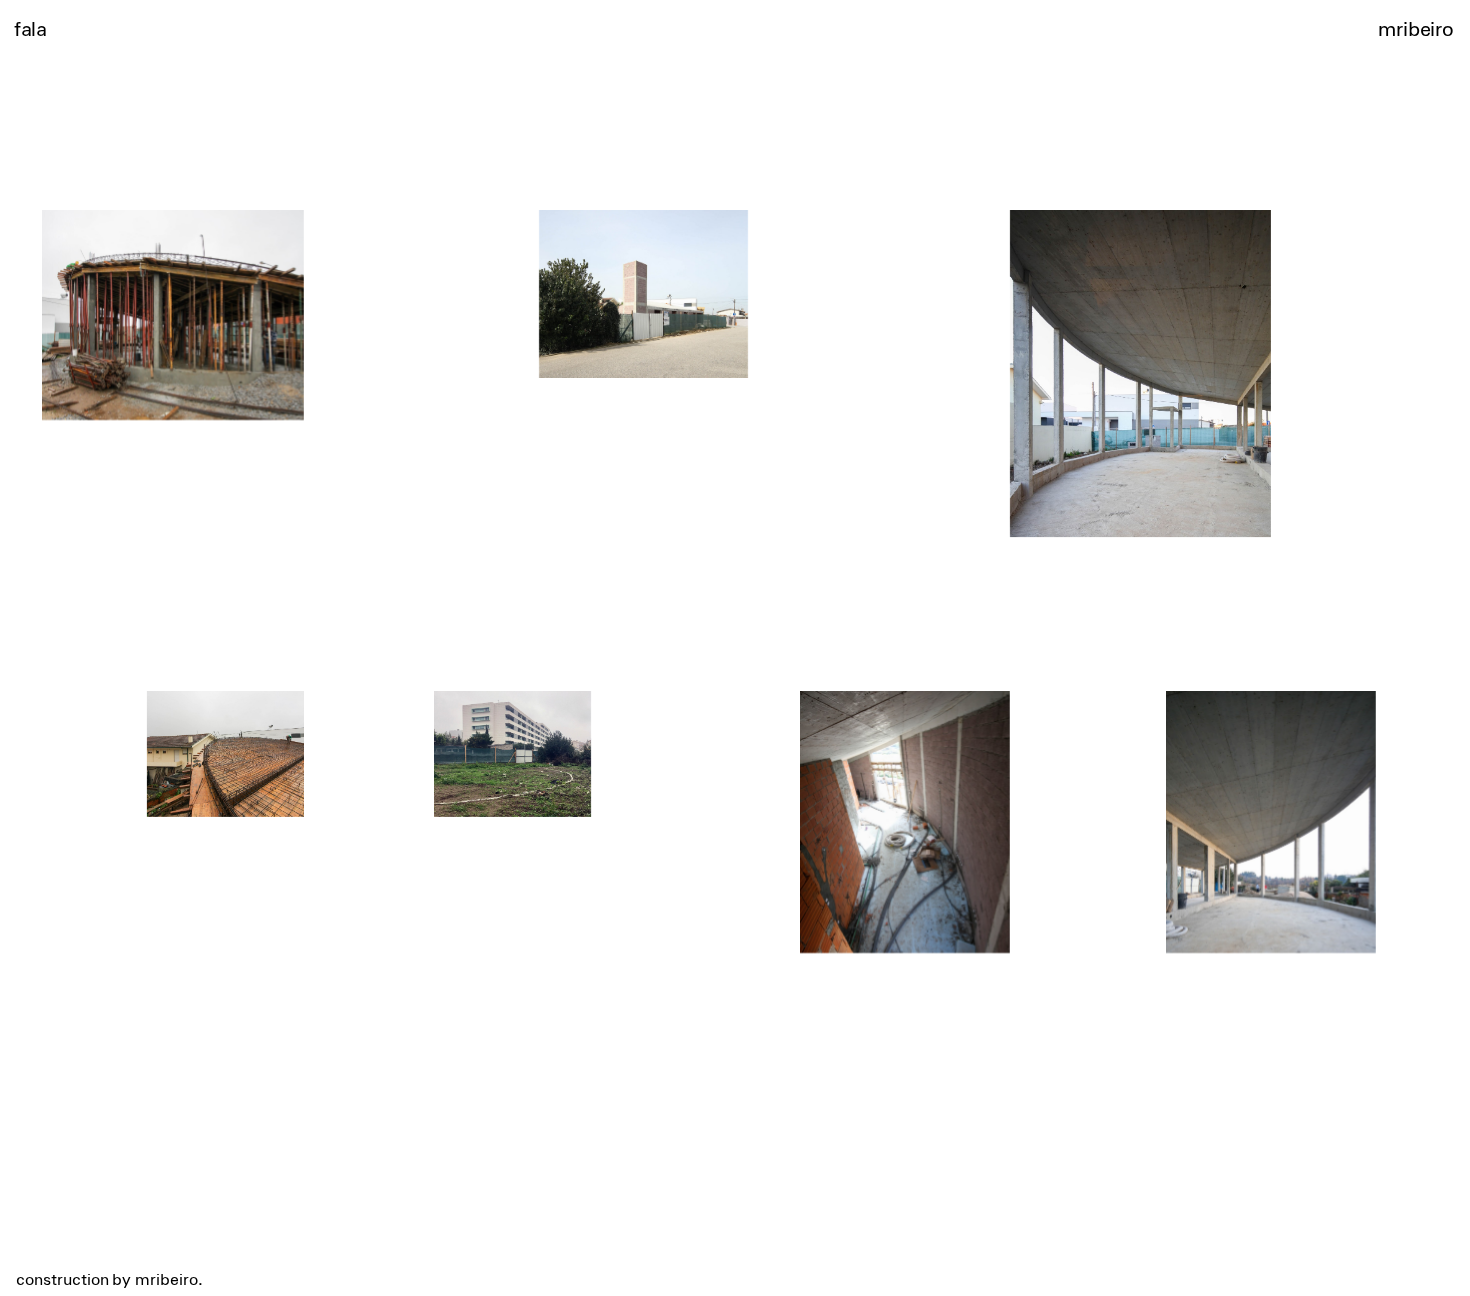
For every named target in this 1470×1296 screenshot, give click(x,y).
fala (30, 28)
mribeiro (1416, 28)
